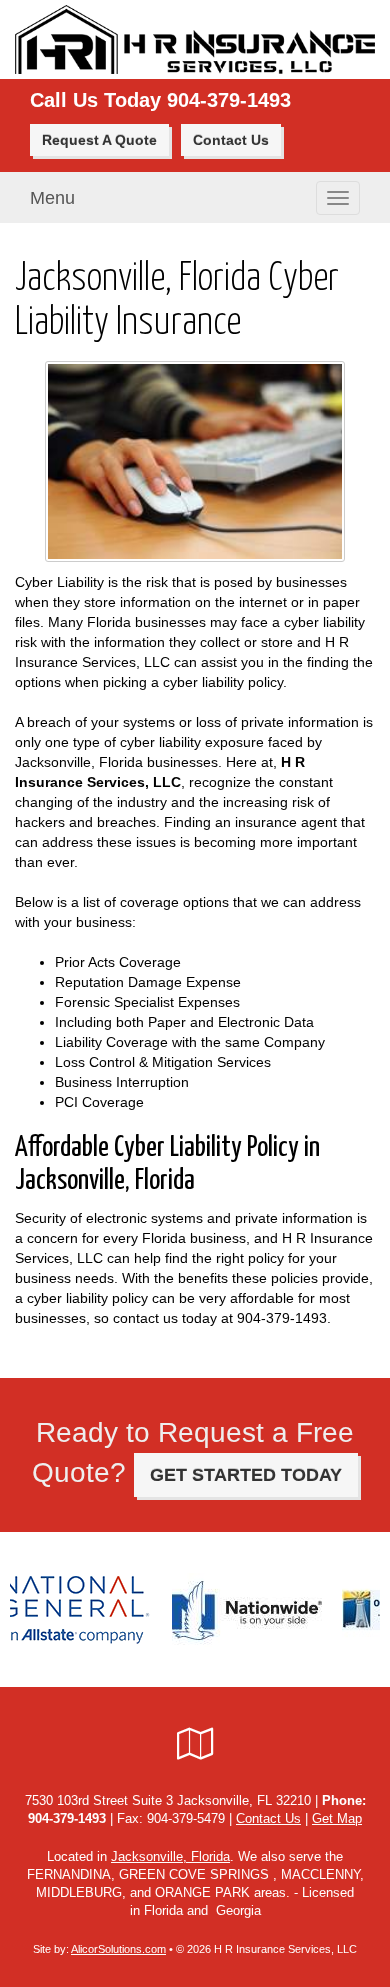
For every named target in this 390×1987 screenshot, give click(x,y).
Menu (52, 198)
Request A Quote (99, 140)
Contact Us (231, 140)
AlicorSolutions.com (118, 1949)
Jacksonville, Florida (170, 1857)
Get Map (337, 1819)
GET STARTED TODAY (246, 1475)
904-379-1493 (229, 100)
